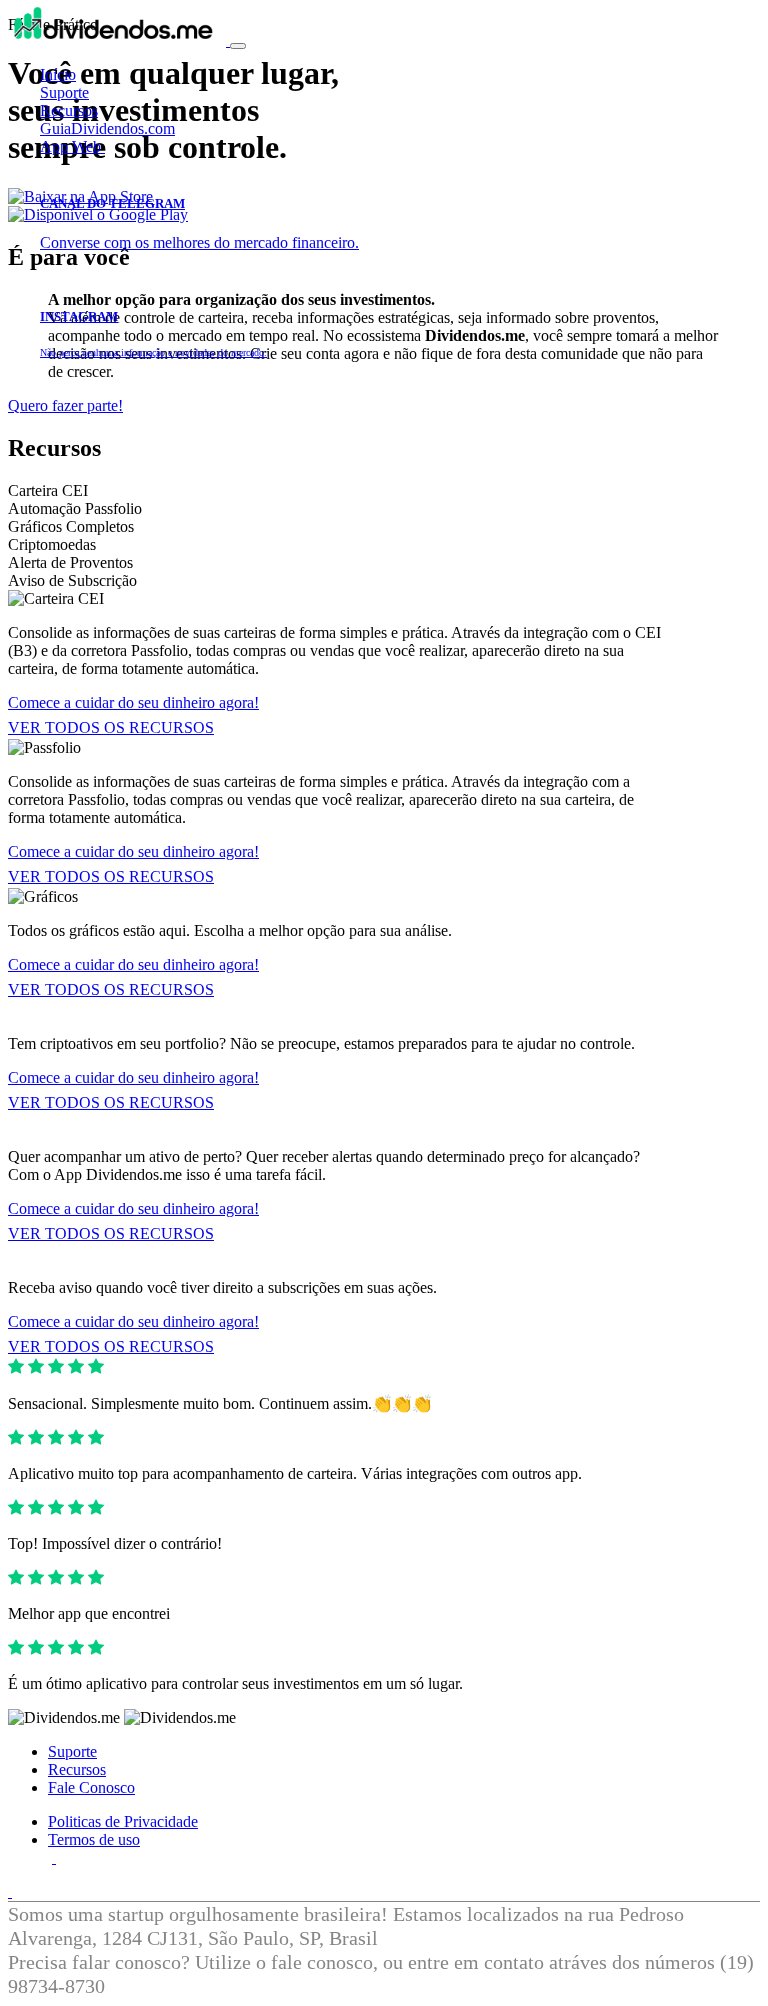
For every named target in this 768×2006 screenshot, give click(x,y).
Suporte (64, 92)
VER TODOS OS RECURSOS (111, 727)
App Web (72, 146)
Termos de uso (94, 1839)
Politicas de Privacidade (123, 1821)
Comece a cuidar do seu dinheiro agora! (133, 702)
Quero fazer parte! (65, 405)
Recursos (69, 110)
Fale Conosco (91, 1787)
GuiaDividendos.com (107, 128)
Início (58, 74)
